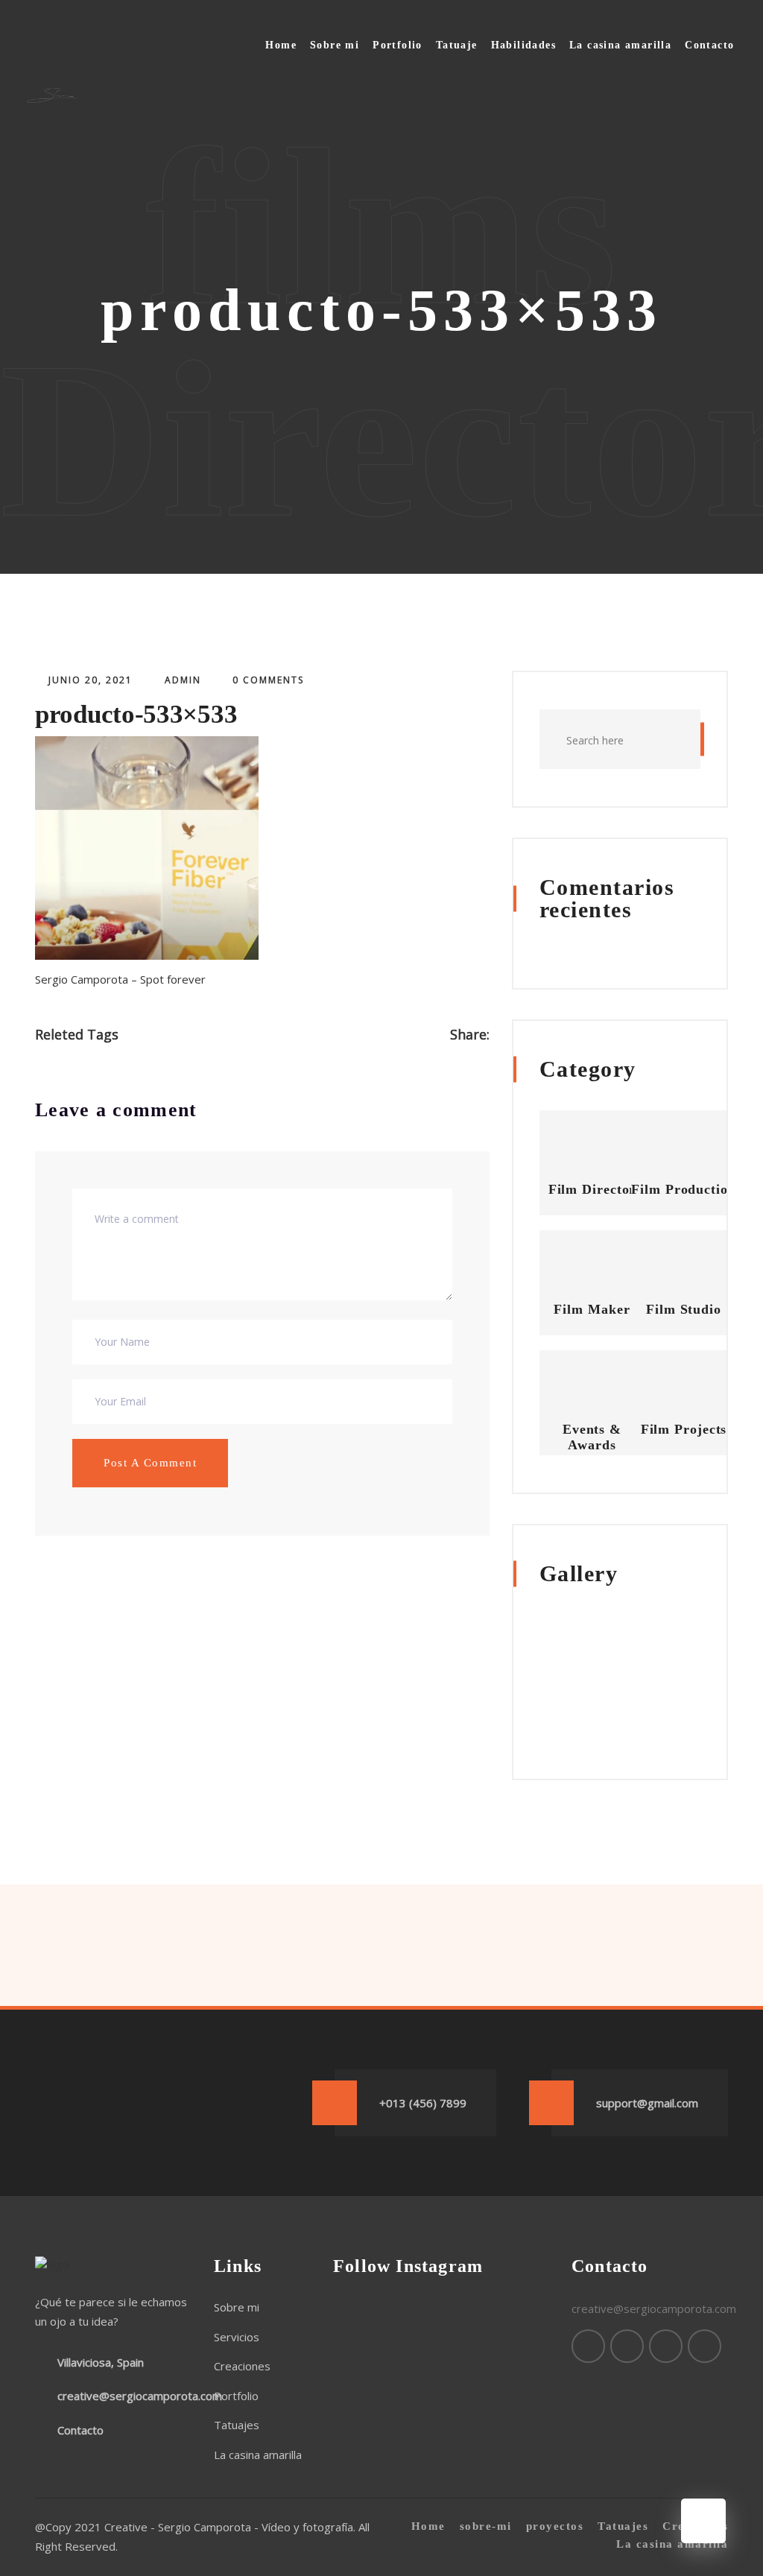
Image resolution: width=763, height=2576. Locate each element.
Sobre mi (335, 45)
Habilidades (523, 45)
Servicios (237, 2337)
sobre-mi (486, 2526)
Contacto (709, 45)
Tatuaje (457, 45)
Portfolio (398, 45)
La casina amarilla (620, 45)
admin (183, 680)
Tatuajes (237, 2425)
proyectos (555, 2526)
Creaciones (242, 2366)
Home (281, 45)
